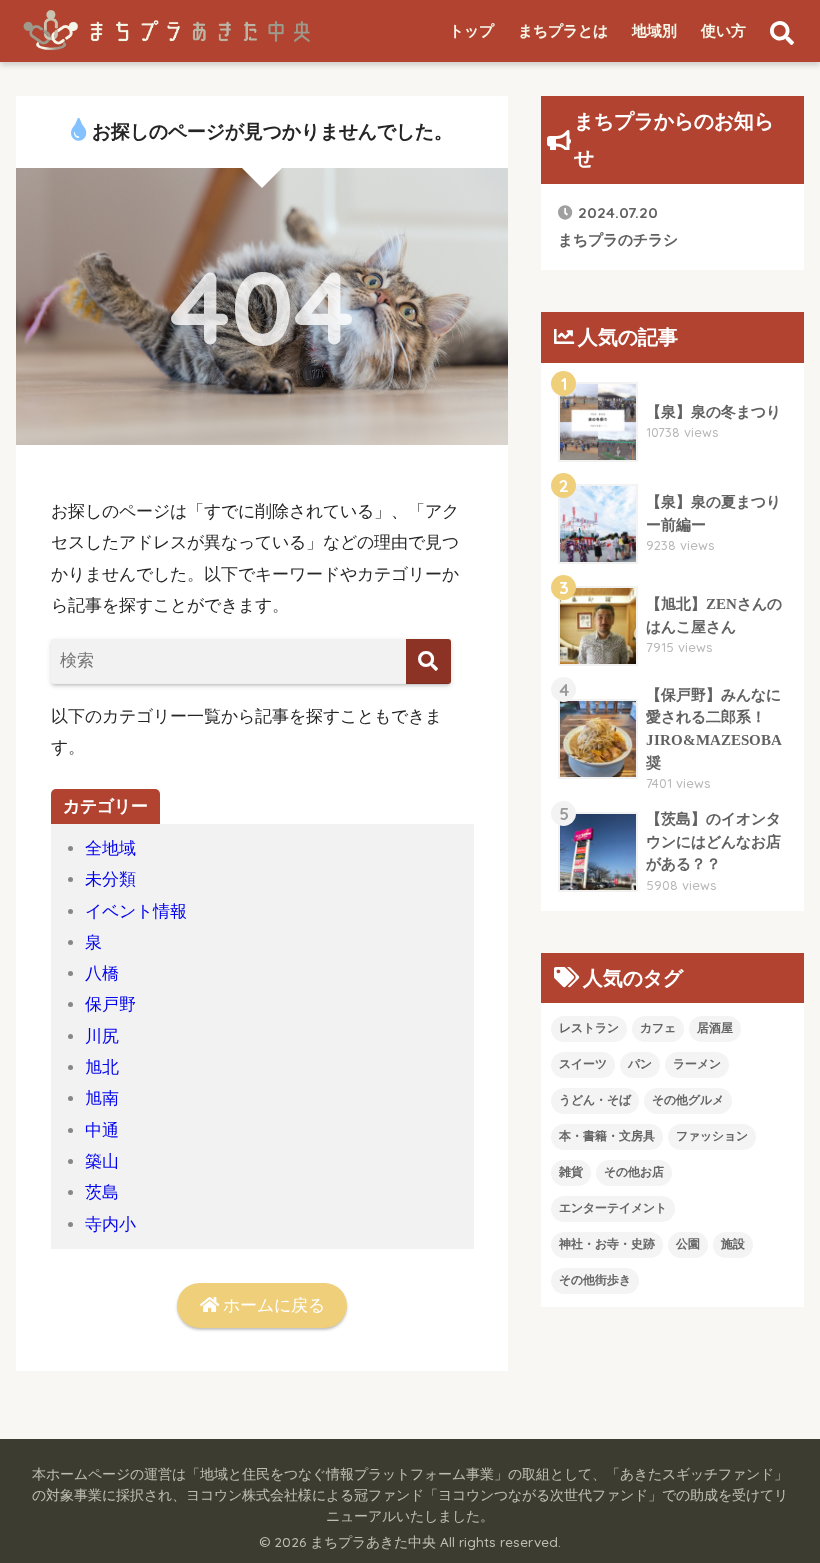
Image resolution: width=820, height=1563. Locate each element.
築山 (102, 1161)
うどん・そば (595, 1100)
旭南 (102, 1098)
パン (640, 1064)
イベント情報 (136, 911)
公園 (688, 1244)
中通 (102, 1130)
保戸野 (110, 1004)
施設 (733, 1244)
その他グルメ (688, 1100)
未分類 (110, 879)
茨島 (102, 1192)
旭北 (102, 1067)
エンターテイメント (613, 1208)
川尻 (102, 1036)
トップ (471, 31)
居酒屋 (715, 1028)
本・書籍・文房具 (607, 1136)
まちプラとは (563, 31)
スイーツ (583, 1064)
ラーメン (697, 1064)
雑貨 (571, 1172)
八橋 (102, 973)
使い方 (723, 31)
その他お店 (634, 1172)
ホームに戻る (272, 1305)
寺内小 (110, 1224)
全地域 (110, 848)
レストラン (589, 1028)
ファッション (712, 1136)
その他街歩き (595, 1280)
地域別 (654, 31)
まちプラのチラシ (618, 225)
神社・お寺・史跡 (607, 1244)
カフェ (658, 1028)
